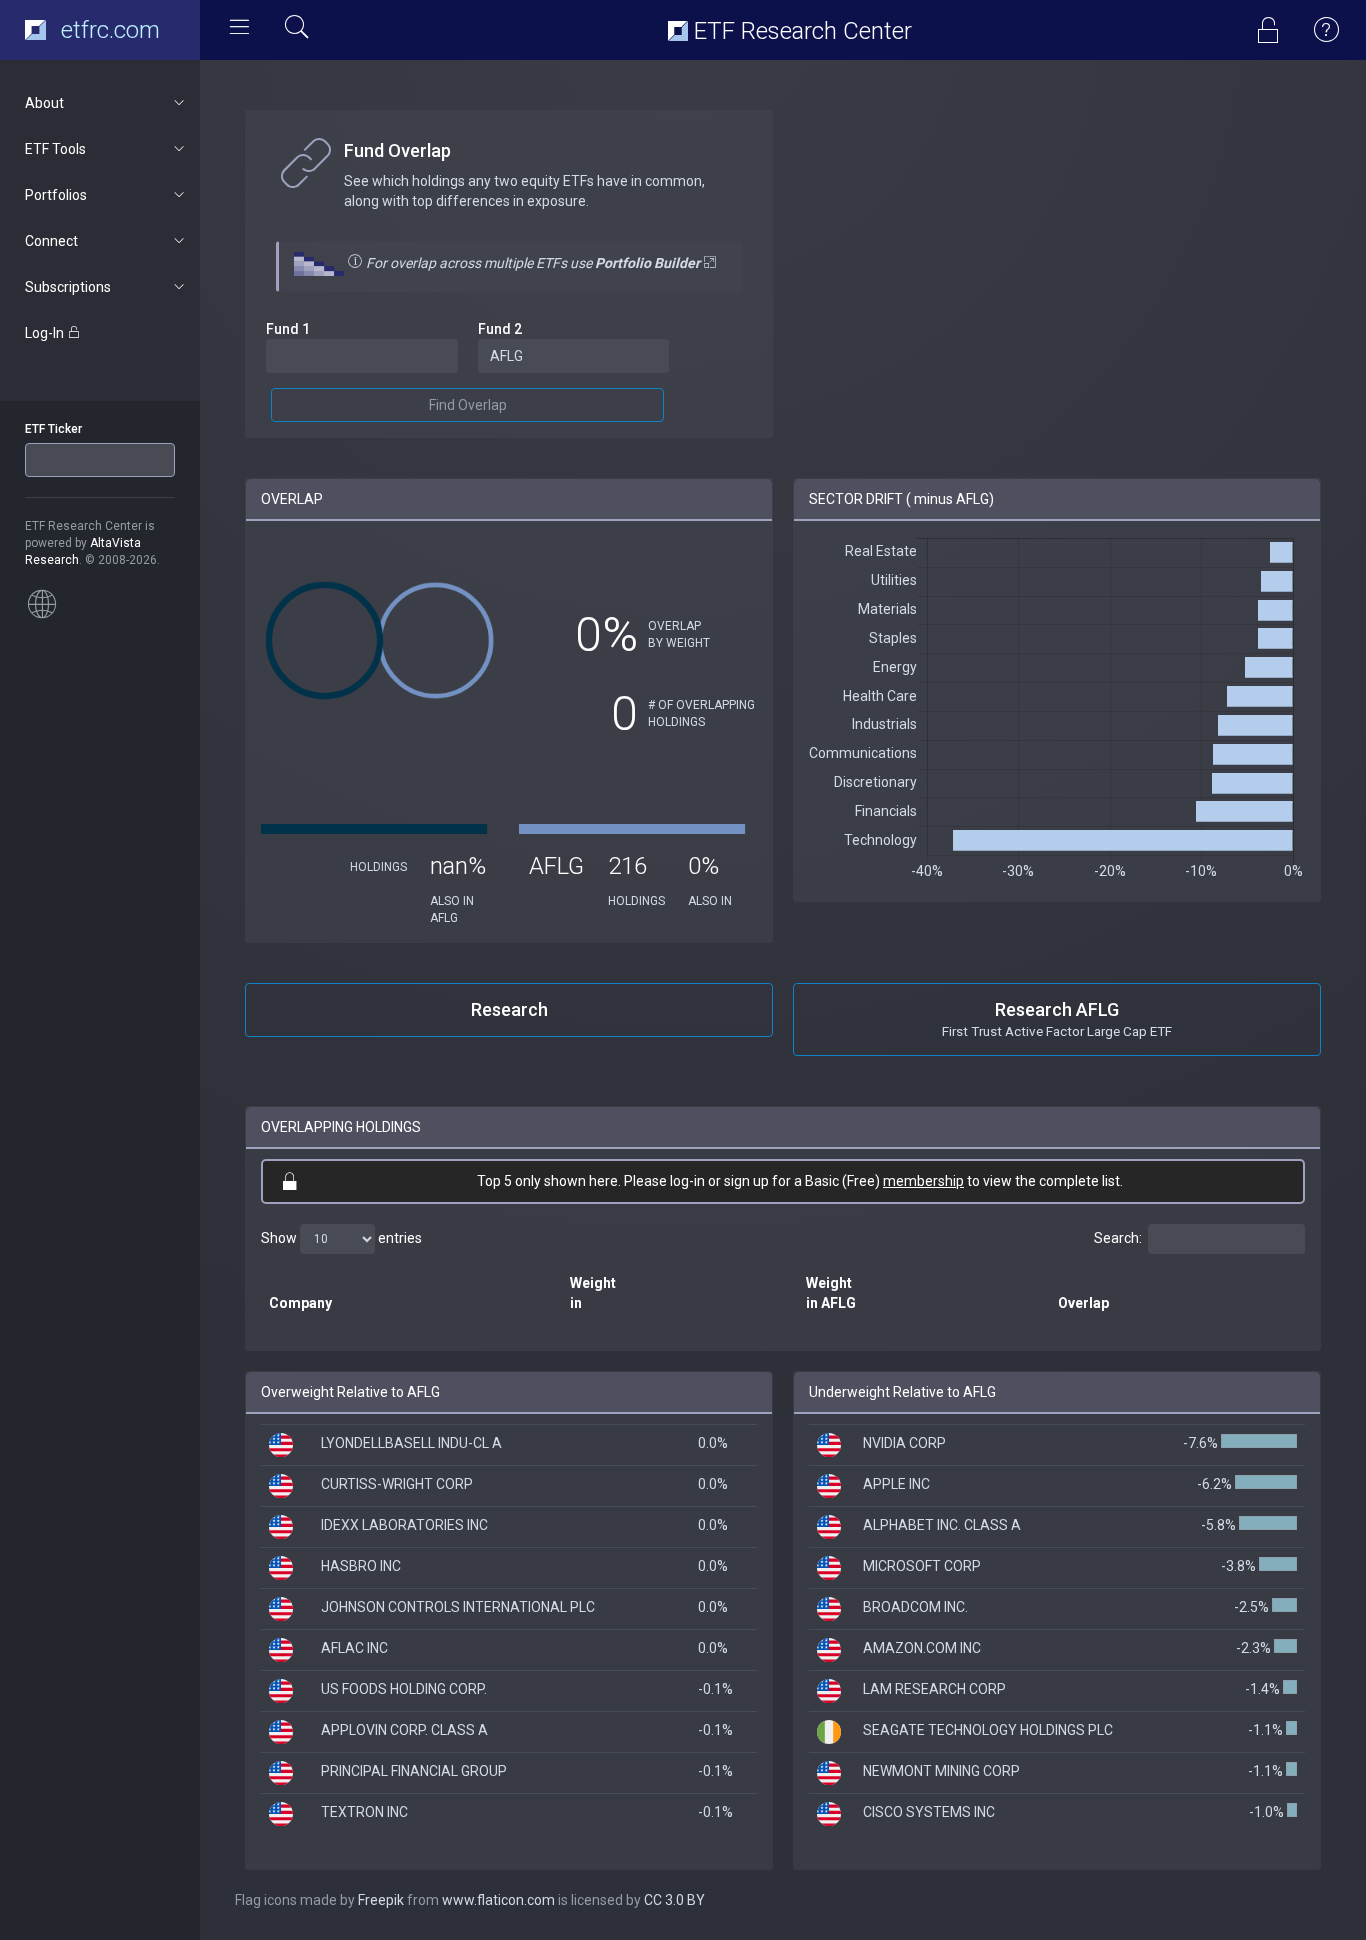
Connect (51, 241)
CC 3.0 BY (674, 1900)
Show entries (341, 1238)
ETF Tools (55, 149)
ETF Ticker (53, 429)
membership (923, 1181)
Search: (1118, 1238)
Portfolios (56, 195)
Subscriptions (68, 287)
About (44, 103)
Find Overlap (468, 405)
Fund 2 (500, 329)
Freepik (381, 1900)
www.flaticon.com (498, 1900)
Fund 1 (288, 329)
